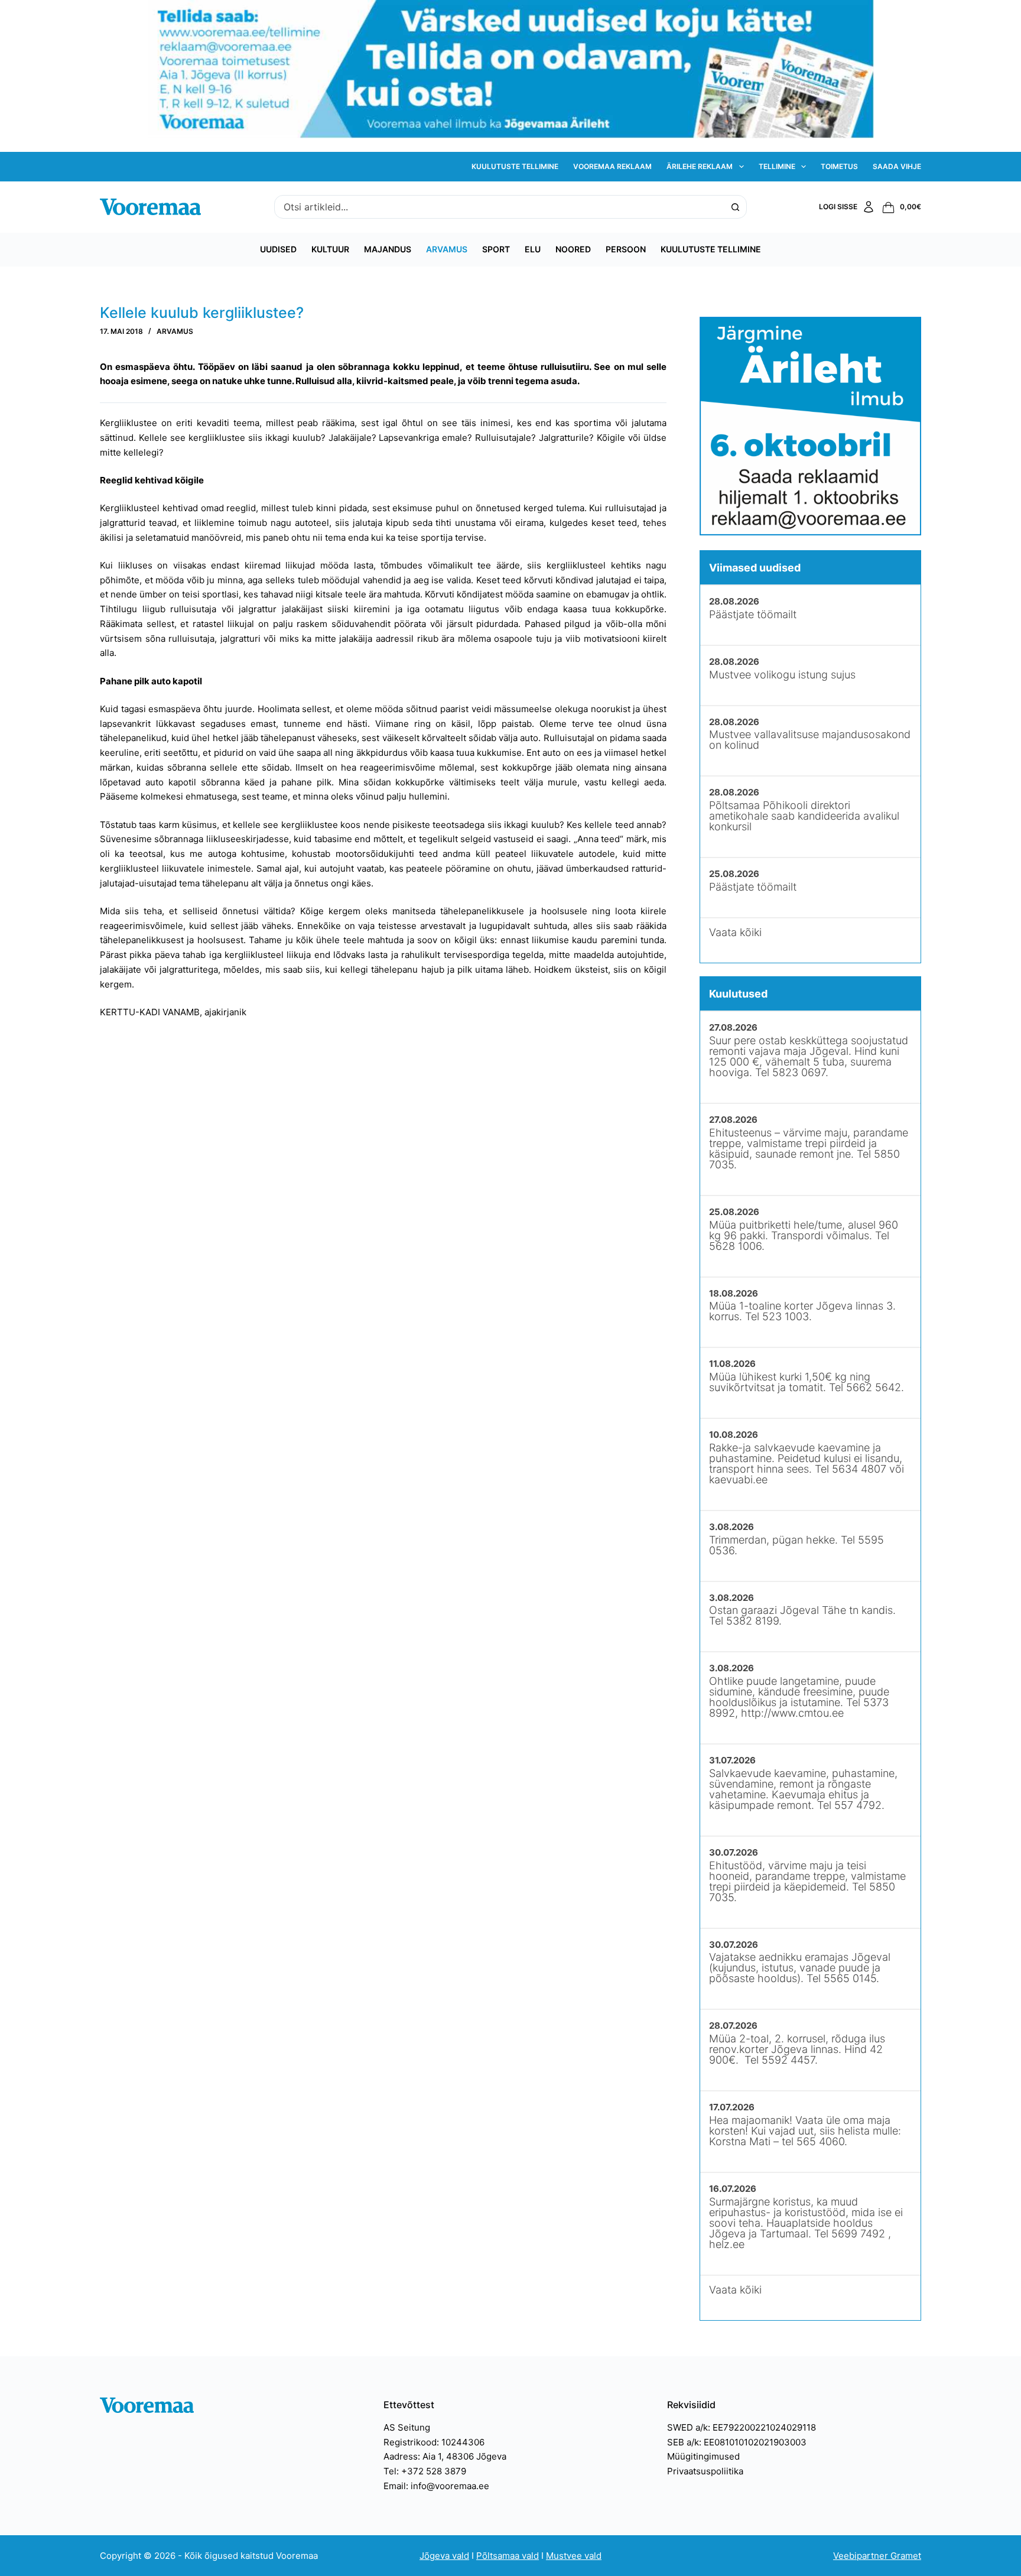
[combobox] (499, 207)
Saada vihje (897, 166)
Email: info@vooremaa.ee (436, 2486)
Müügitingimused (703, 2456)
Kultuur (330, 249)
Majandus (388, 249)
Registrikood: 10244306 (434, 2442)
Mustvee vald (574, 2556)
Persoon (626, 249)
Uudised (278, 249)
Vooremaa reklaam (612, 166)
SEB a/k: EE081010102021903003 (737, 2442)
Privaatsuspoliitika (705, 2471)
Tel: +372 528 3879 (425, 2471)
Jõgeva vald (444, 2556)
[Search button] (735, 207)
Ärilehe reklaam (700, 166)
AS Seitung (407, 2427)
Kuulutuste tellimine (515, 166)
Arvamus (447, 249)
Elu (533, 249)
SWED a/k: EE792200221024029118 (742, 2427)
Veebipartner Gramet (877, 2556)
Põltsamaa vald (508, 2556)
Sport (496, 249)
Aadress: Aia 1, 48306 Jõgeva (445, 2456)
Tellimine (777, 166)
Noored (573, 249)
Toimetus (839, 166)
